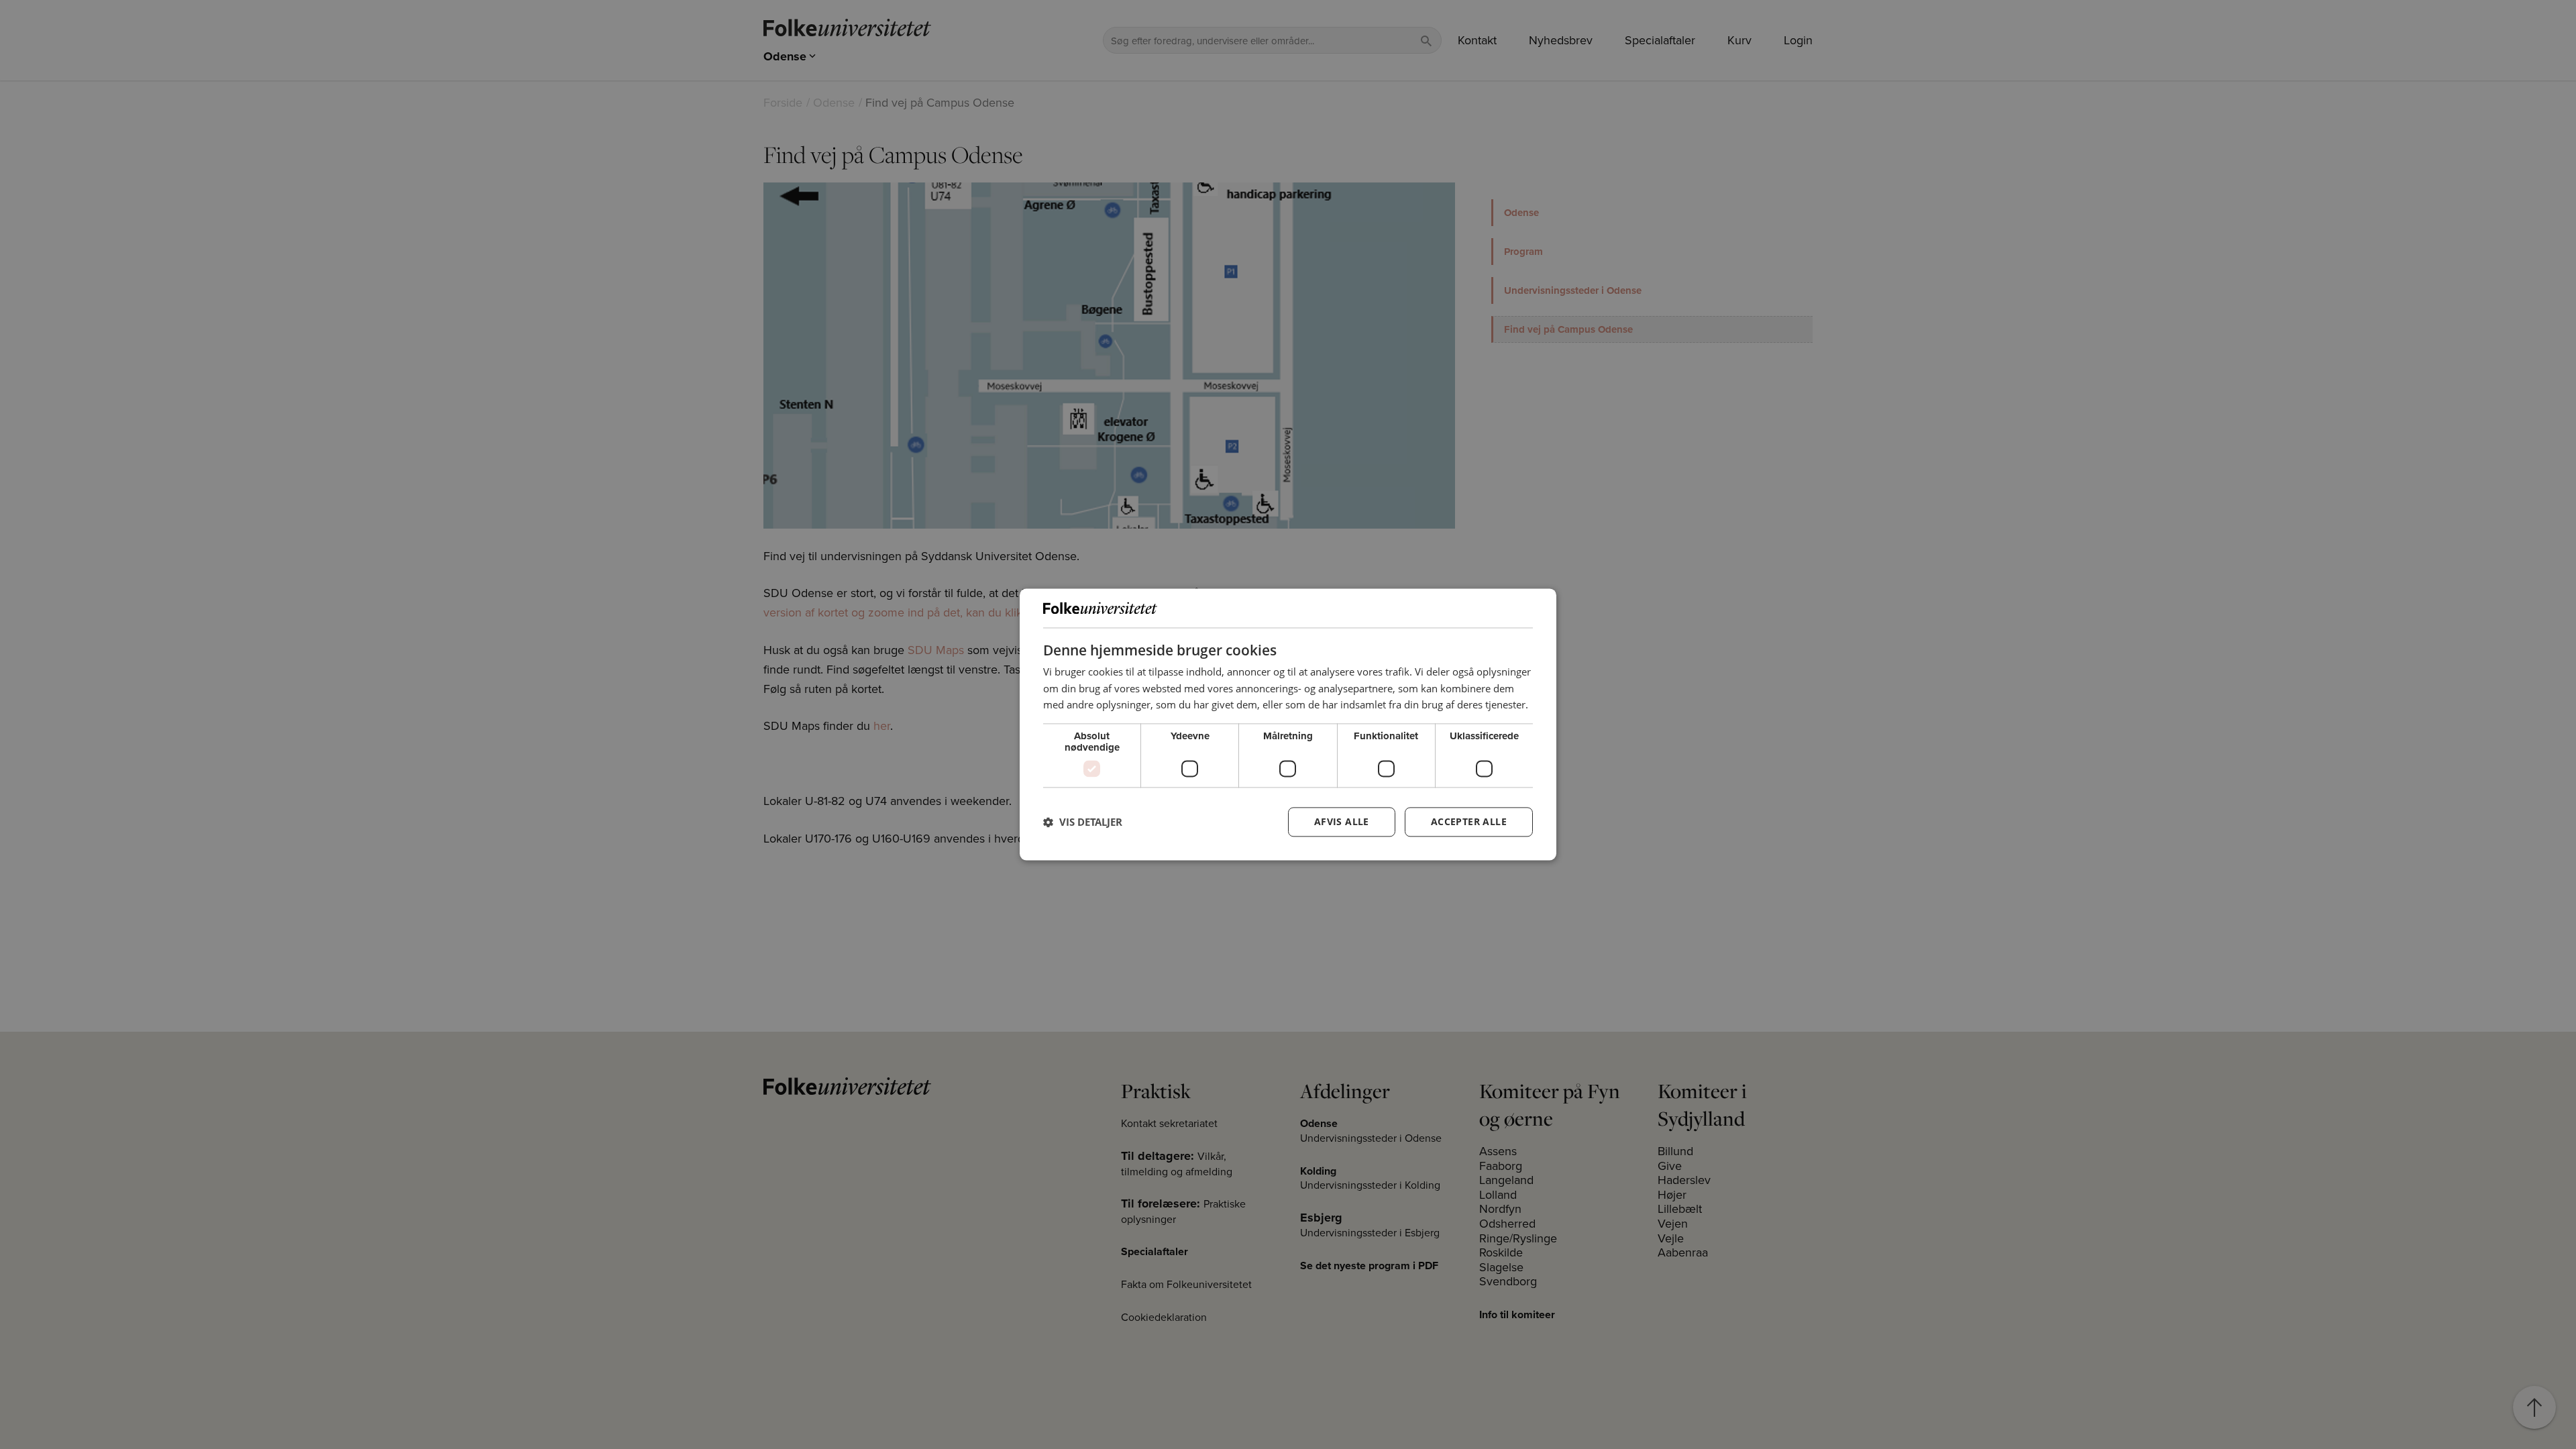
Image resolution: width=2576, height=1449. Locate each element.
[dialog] (1288, 724)
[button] (1083, 822)
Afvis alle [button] (1342, 822)
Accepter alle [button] (1469, 822)
